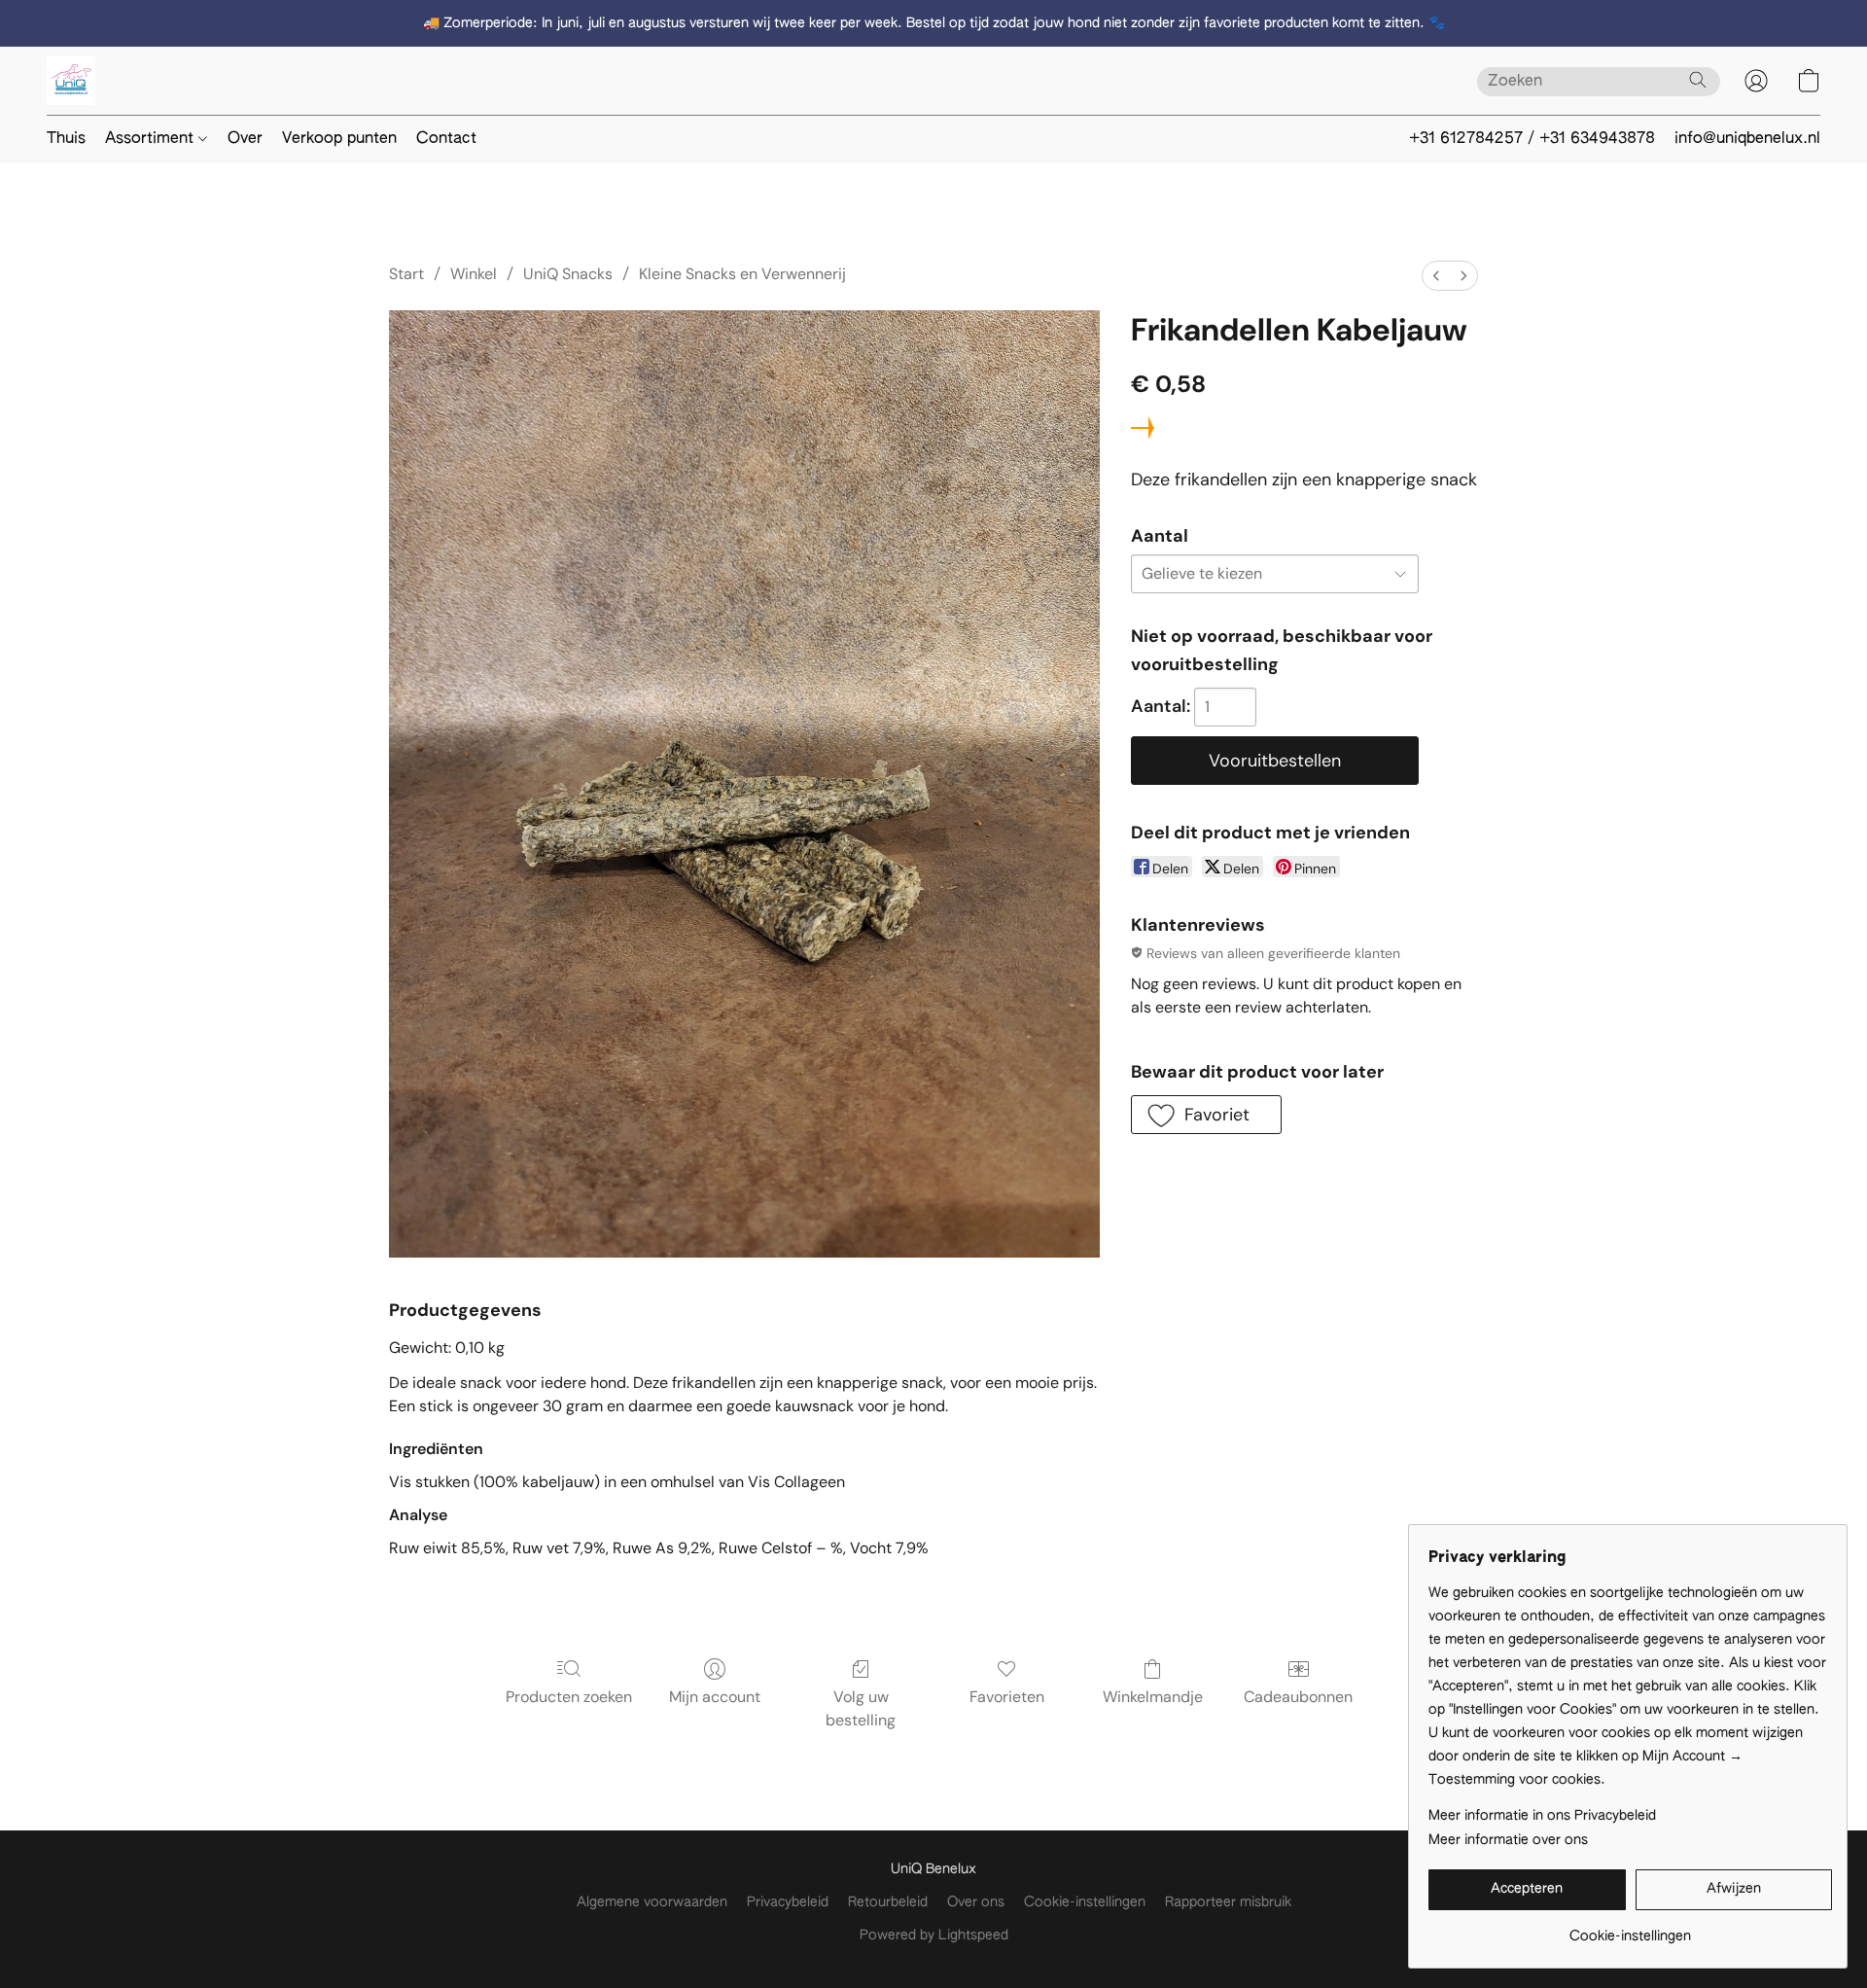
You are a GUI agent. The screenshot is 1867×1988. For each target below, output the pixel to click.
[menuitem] (1436, 276)
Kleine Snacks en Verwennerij (742, 274)
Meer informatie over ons (1508, 1840)
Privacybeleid (788, 1902)
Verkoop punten (339, 139)
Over (245, 139)
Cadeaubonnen (1298, 1697)
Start (406, 274)
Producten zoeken (569, 1697)
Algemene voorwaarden (652, 1902)
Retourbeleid (888, 1902)
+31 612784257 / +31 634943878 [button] (1532, 139)
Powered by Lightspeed (934, 1935)
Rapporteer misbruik (1228, 1902)
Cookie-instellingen (1085, 1902)
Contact (446, 139)
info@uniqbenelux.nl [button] (1747, 139)
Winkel (474, 274)
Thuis (66, 139)
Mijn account (715, 1697)
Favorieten (1007, 1697)
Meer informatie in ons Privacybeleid (1542, 1816)
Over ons (976, 1902)
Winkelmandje (1153, 1697)
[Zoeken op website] (1698, 80)
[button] (71, 81)
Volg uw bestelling (861, 1708)
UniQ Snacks (568, 274)
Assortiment (152, 139)
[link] (1630, 1929)
